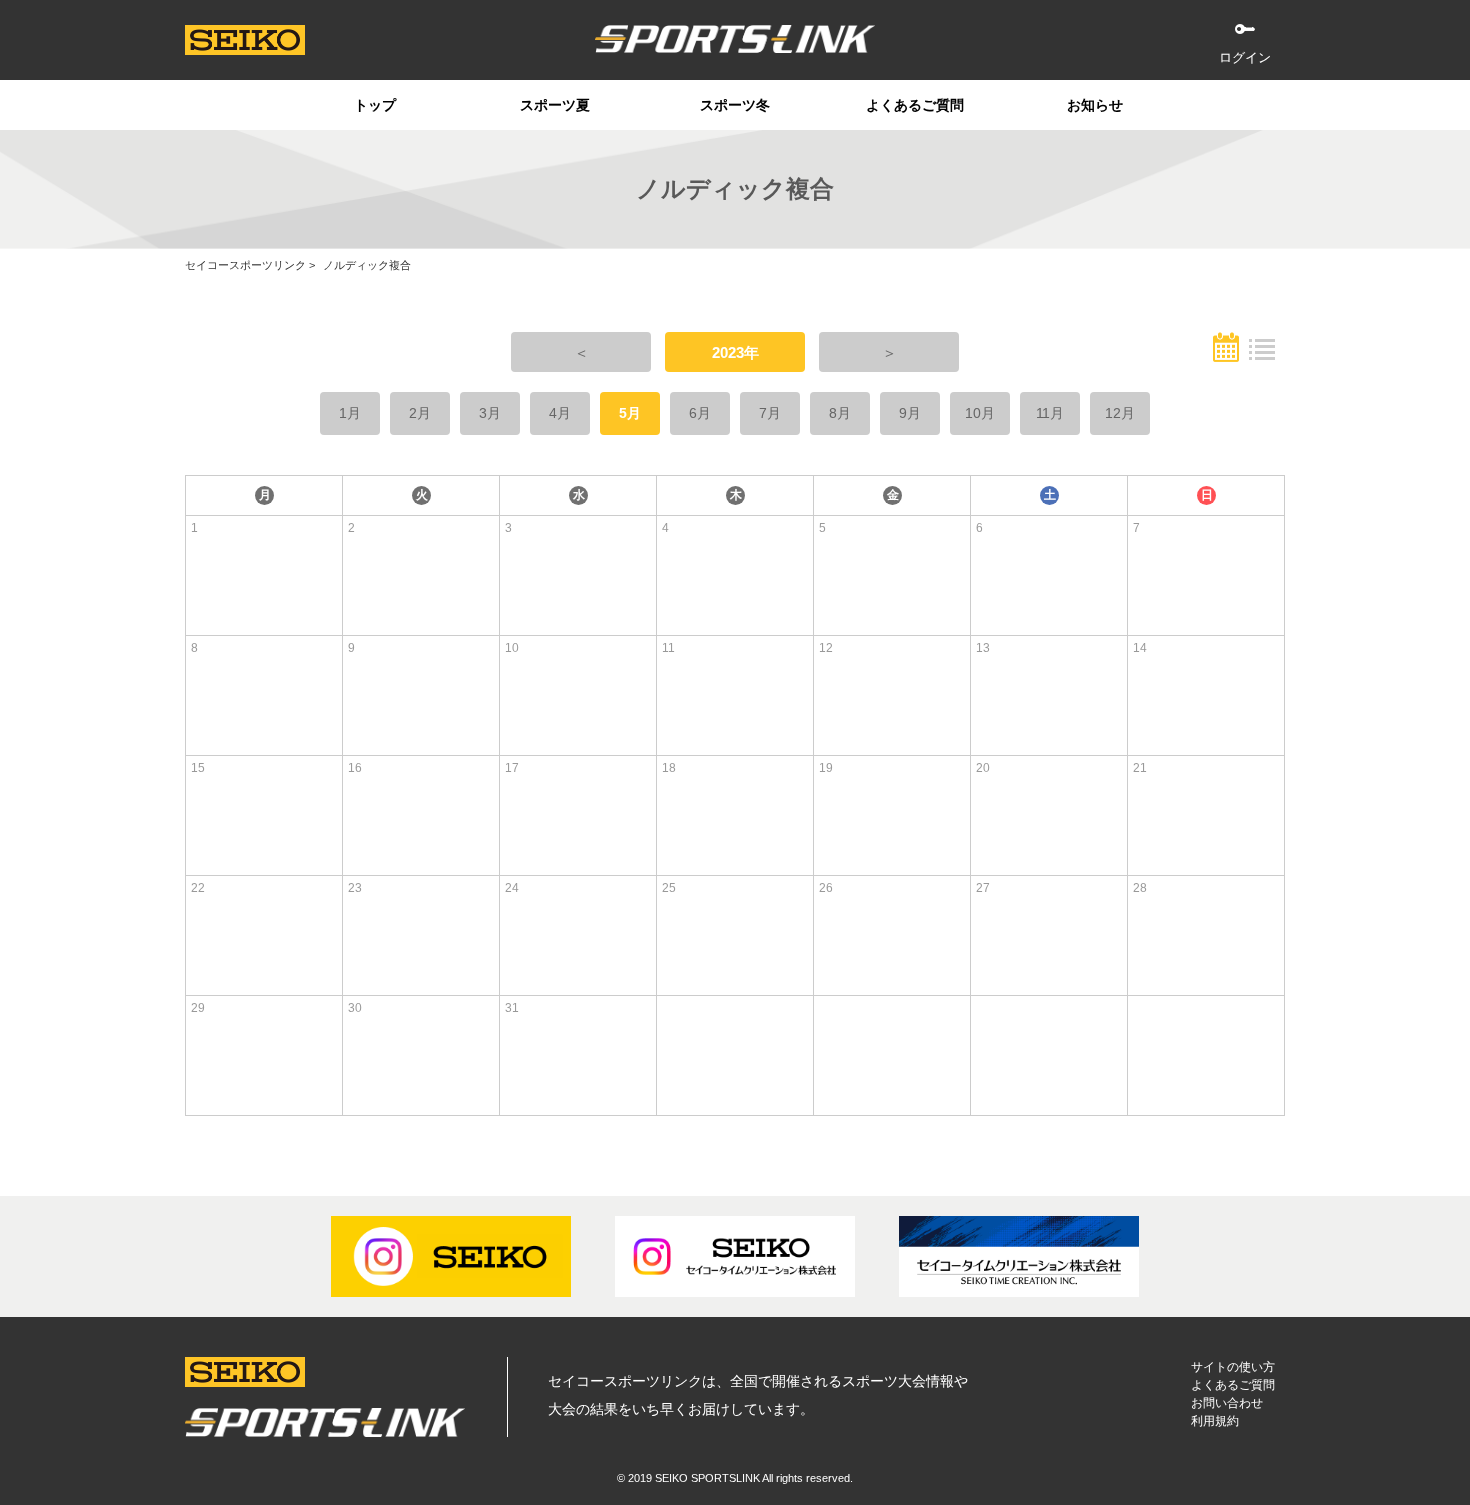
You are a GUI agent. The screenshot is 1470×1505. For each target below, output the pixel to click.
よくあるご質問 (915, 105)
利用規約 (1215, 1421)
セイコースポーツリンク (245, 265)
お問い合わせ (1227, 1403)
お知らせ (1095, 105)
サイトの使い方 (1233, 1367)
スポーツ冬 (735, 105)
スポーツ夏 (555, 105)
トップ (375, 105)
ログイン (1245, 57)
